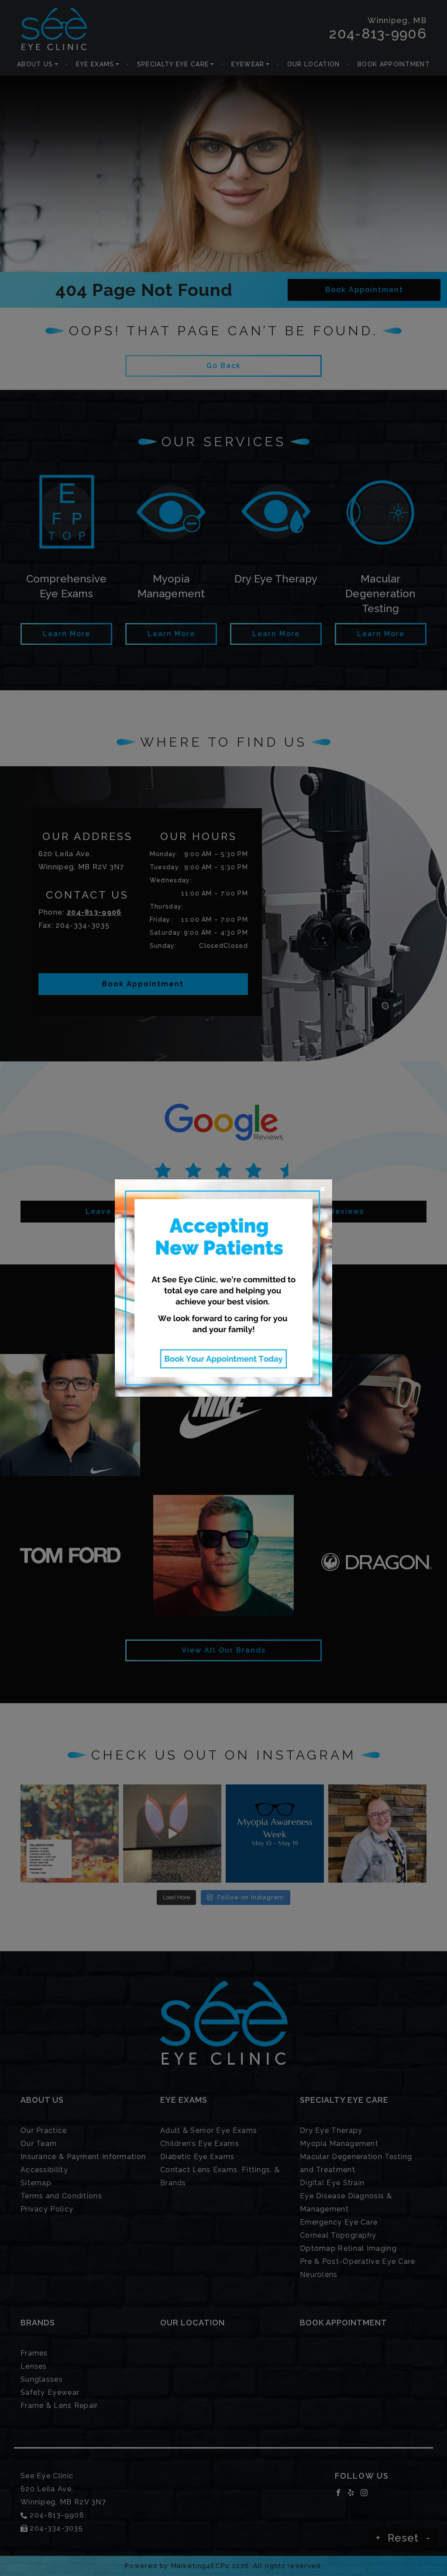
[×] (223, 1287)
